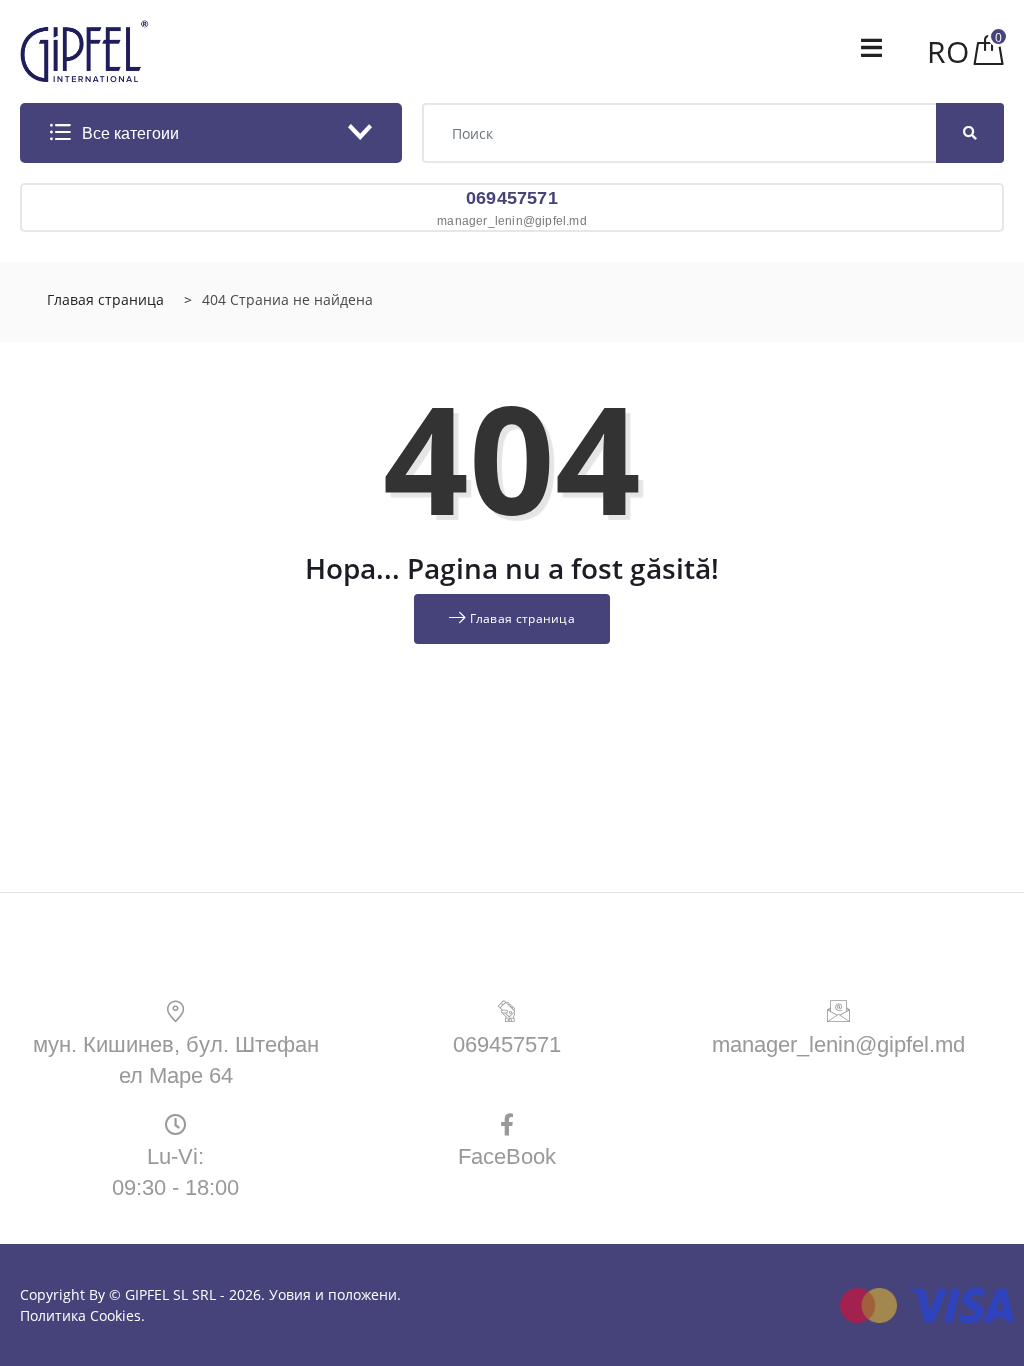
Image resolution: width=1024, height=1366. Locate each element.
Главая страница (105, 299)
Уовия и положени (333, 1294)
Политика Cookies (80, 1315)
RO (948, 51)
